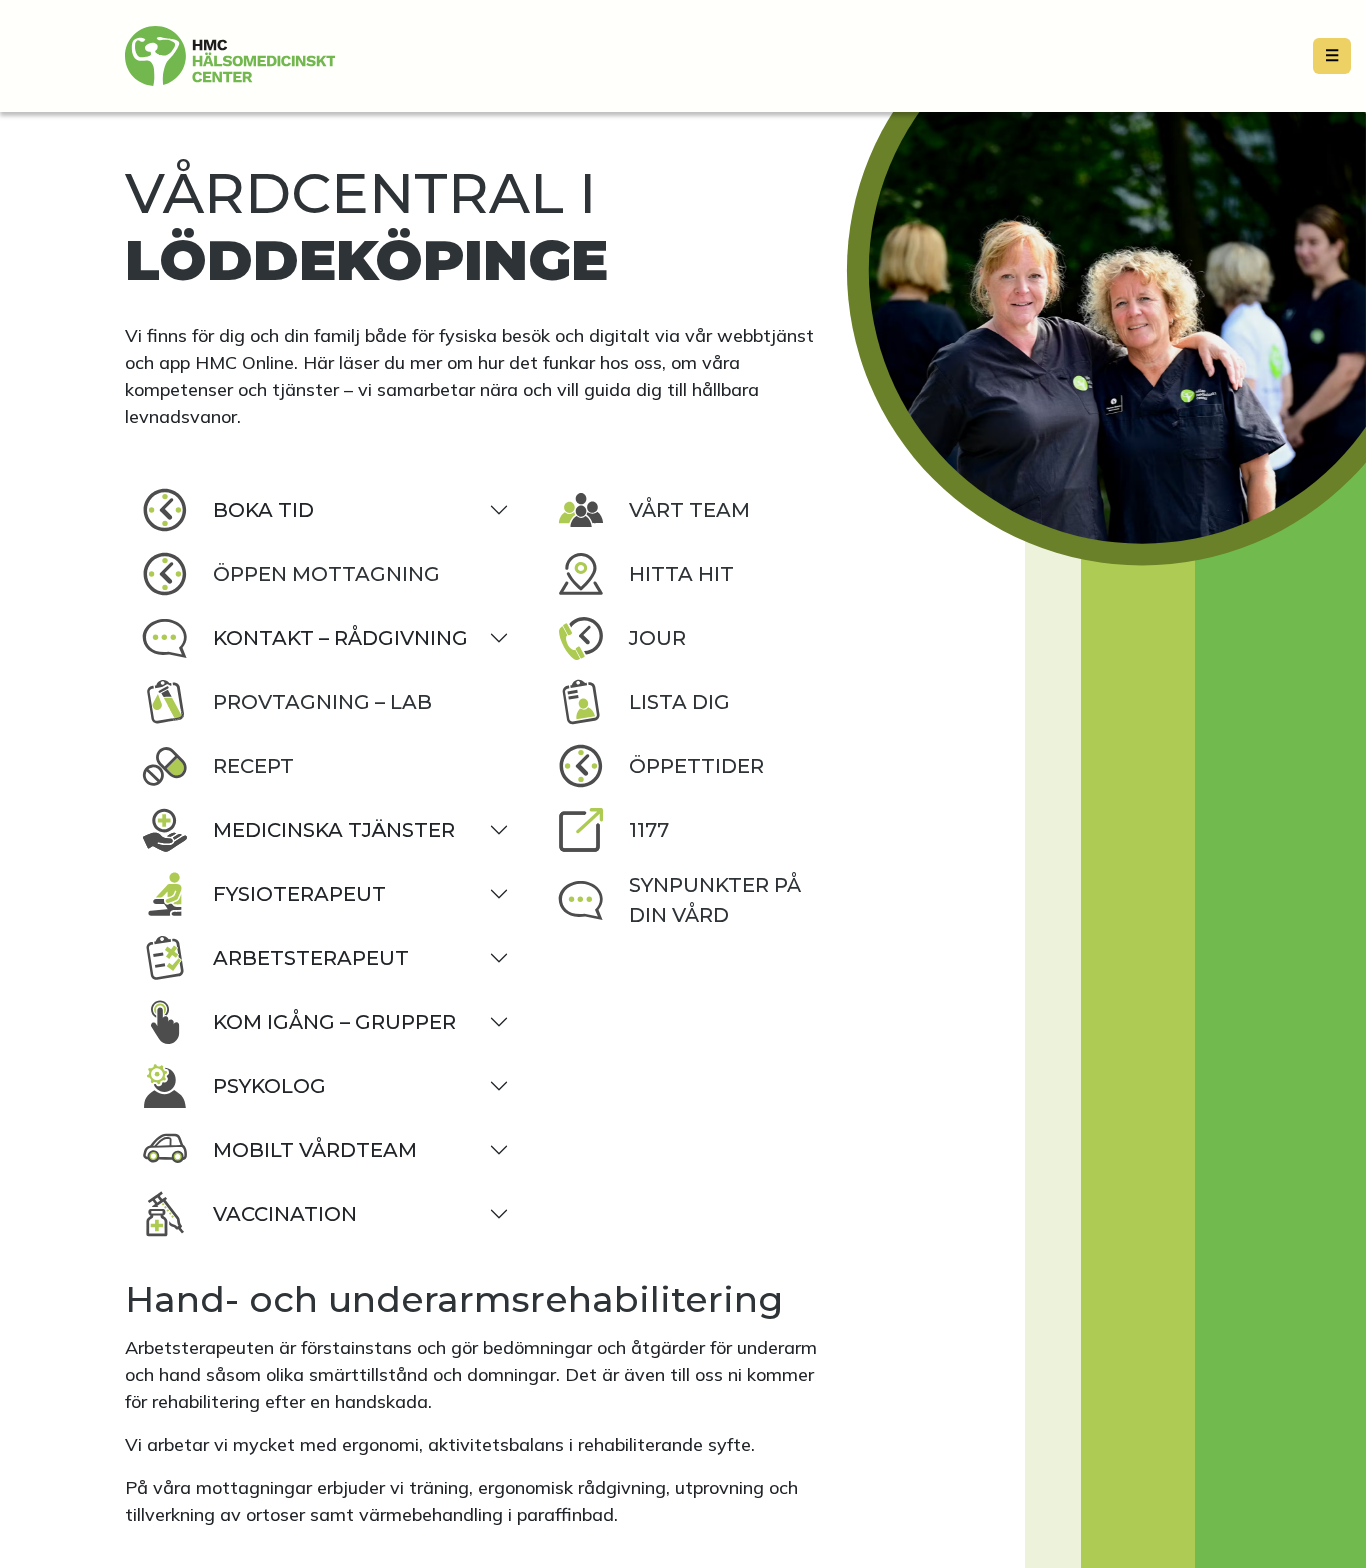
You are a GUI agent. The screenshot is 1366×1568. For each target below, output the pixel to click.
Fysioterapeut (299, 894)
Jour (657, 638)
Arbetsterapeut (311, 958)
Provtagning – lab (322, 702)
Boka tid (263, 510)
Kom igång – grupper (334, 1022)
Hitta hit (681, 574)
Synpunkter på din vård (715, 900)
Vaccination (285, 1214)
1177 (649, 830)
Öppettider (696, 766)
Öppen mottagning (326, 574)
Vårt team (689, 510)
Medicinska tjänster (334, 830)
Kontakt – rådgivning (340, 638)
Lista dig (679, 702)
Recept (253, 766)
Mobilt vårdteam (315, 1150)
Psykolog (269, 1086)
